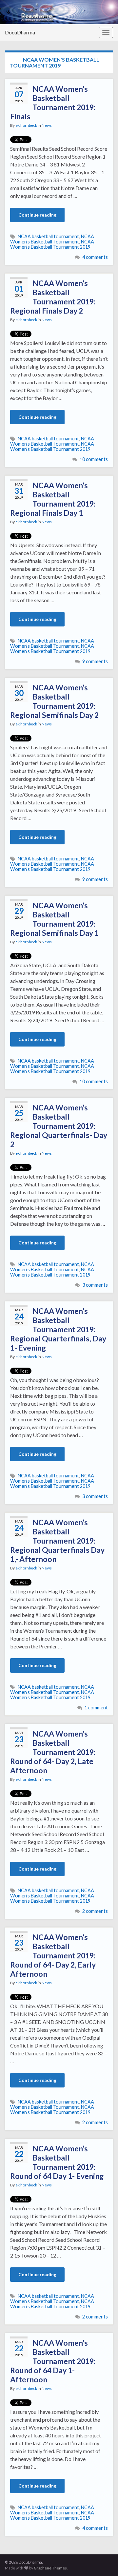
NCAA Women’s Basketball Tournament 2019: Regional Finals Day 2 (53, 297)
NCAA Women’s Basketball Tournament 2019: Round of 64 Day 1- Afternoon (53, 2361)
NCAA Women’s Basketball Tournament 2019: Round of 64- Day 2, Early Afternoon (53, 1955)
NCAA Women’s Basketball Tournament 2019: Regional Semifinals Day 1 (54, 919)
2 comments (95, 1911)
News (47, 125)
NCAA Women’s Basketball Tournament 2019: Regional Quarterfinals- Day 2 (59, 1126)
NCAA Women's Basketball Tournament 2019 (52, 244)
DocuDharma (20, 32)
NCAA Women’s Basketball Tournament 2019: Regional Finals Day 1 (53, 499)
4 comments (95, 257)
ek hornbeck (26, 125)
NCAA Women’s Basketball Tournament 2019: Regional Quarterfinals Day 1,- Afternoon (57, 1541)
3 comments (95, 1285)
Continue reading (37, 215)
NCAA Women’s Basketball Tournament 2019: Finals (53, 103)
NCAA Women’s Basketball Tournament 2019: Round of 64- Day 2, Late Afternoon (53, 1752)
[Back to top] (103, 2561)
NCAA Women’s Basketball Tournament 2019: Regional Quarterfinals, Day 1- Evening (58, 1329)
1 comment (96, 1708)
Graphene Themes (50, 2568)
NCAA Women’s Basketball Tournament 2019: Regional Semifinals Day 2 (54, 701)
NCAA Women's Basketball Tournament (52, 239)
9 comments (95, 661)
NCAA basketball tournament (48, 236)
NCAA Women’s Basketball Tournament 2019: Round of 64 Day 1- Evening (57, 2162)
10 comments (94, 459)
